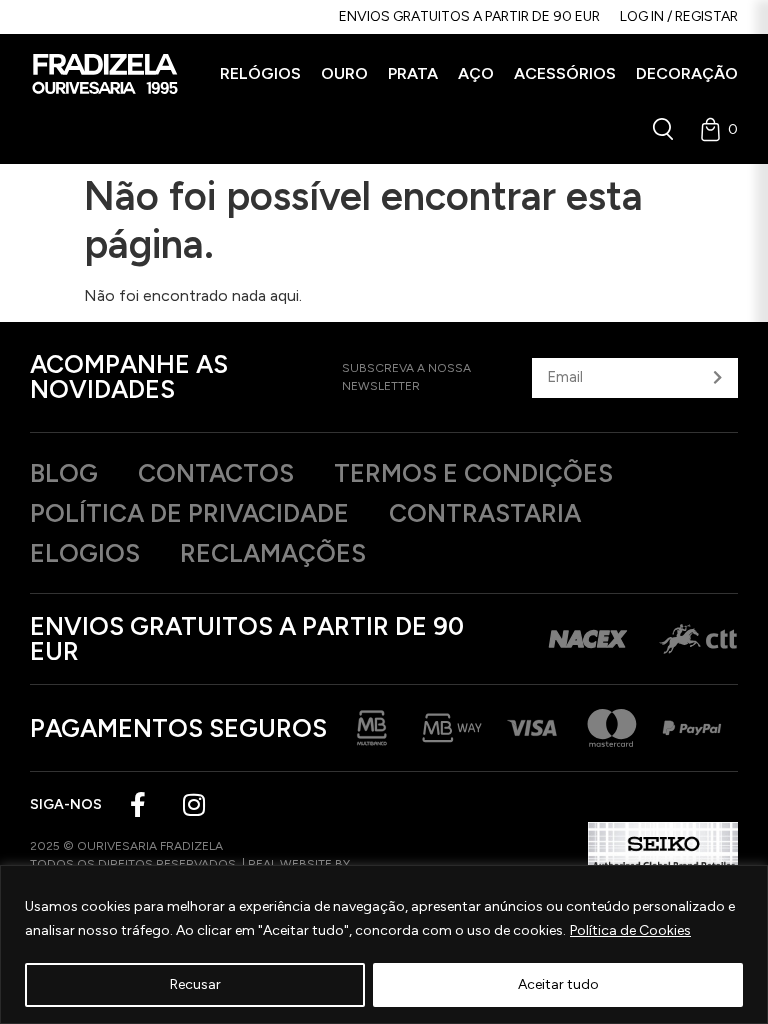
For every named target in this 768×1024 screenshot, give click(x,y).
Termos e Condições (473, 473)
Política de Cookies (630, 930)
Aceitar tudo (558, 984)
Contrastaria (485, 513)
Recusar (195, 984)
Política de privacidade (189, 513)
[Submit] (717, 378)
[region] (384, 944)
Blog (64, 473)
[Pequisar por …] (663, 129)
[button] (260, 74)
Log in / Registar (679, 16)
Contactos (216, 473)
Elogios (85, 553)
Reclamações (273, 553)
